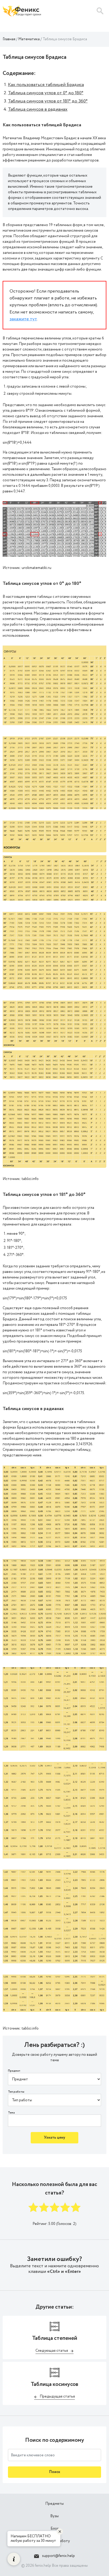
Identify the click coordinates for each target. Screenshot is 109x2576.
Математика (29, 39)
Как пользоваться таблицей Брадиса (46, 85)
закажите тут (23, 319)
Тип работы (16, 2092)
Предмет (14, 2071)
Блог (54, 2529)
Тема (11, 2113)
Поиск (55, 2472)
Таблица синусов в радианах (38, 109)
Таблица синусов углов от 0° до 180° (46, 93)
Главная (9, 39)
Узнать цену (54, 2138)
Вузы (54, 2516)
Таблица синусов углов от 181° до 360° (48, 101)
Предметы (54, 2504)
